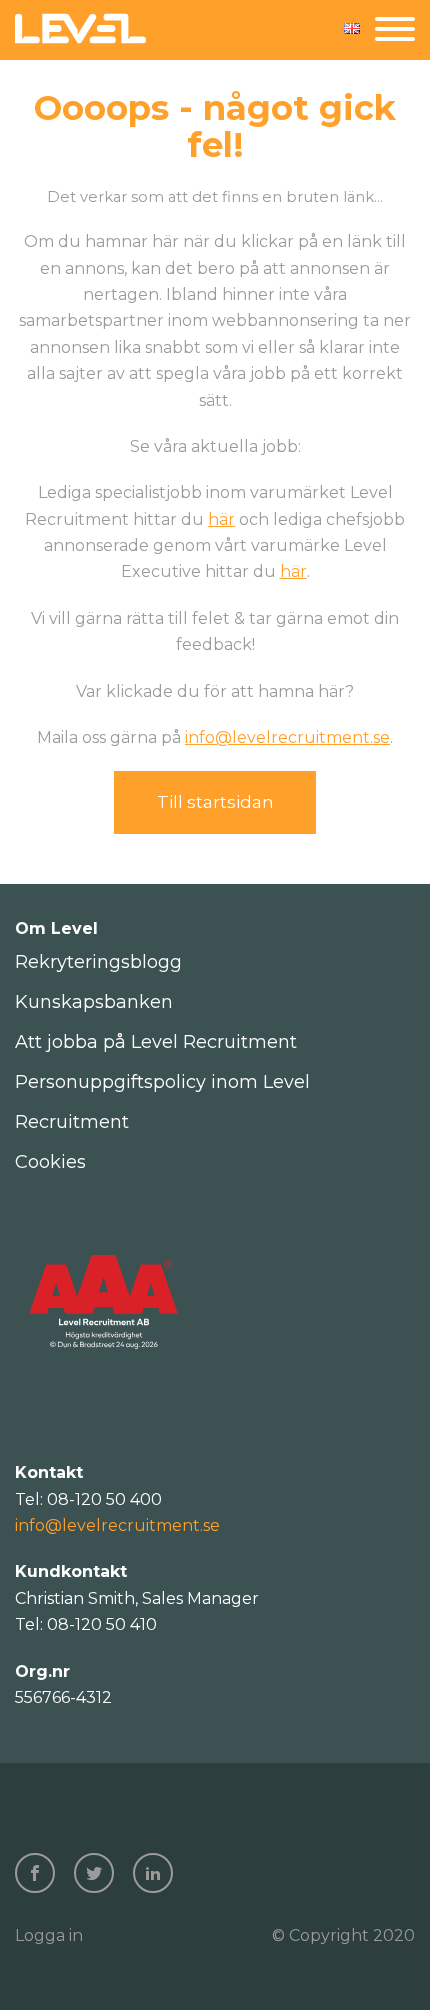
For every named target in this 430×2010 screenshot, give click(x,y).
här (221, 519)
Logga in (49, 1935)
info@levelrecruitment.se (287, 737)
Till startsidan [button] (215, 802)
